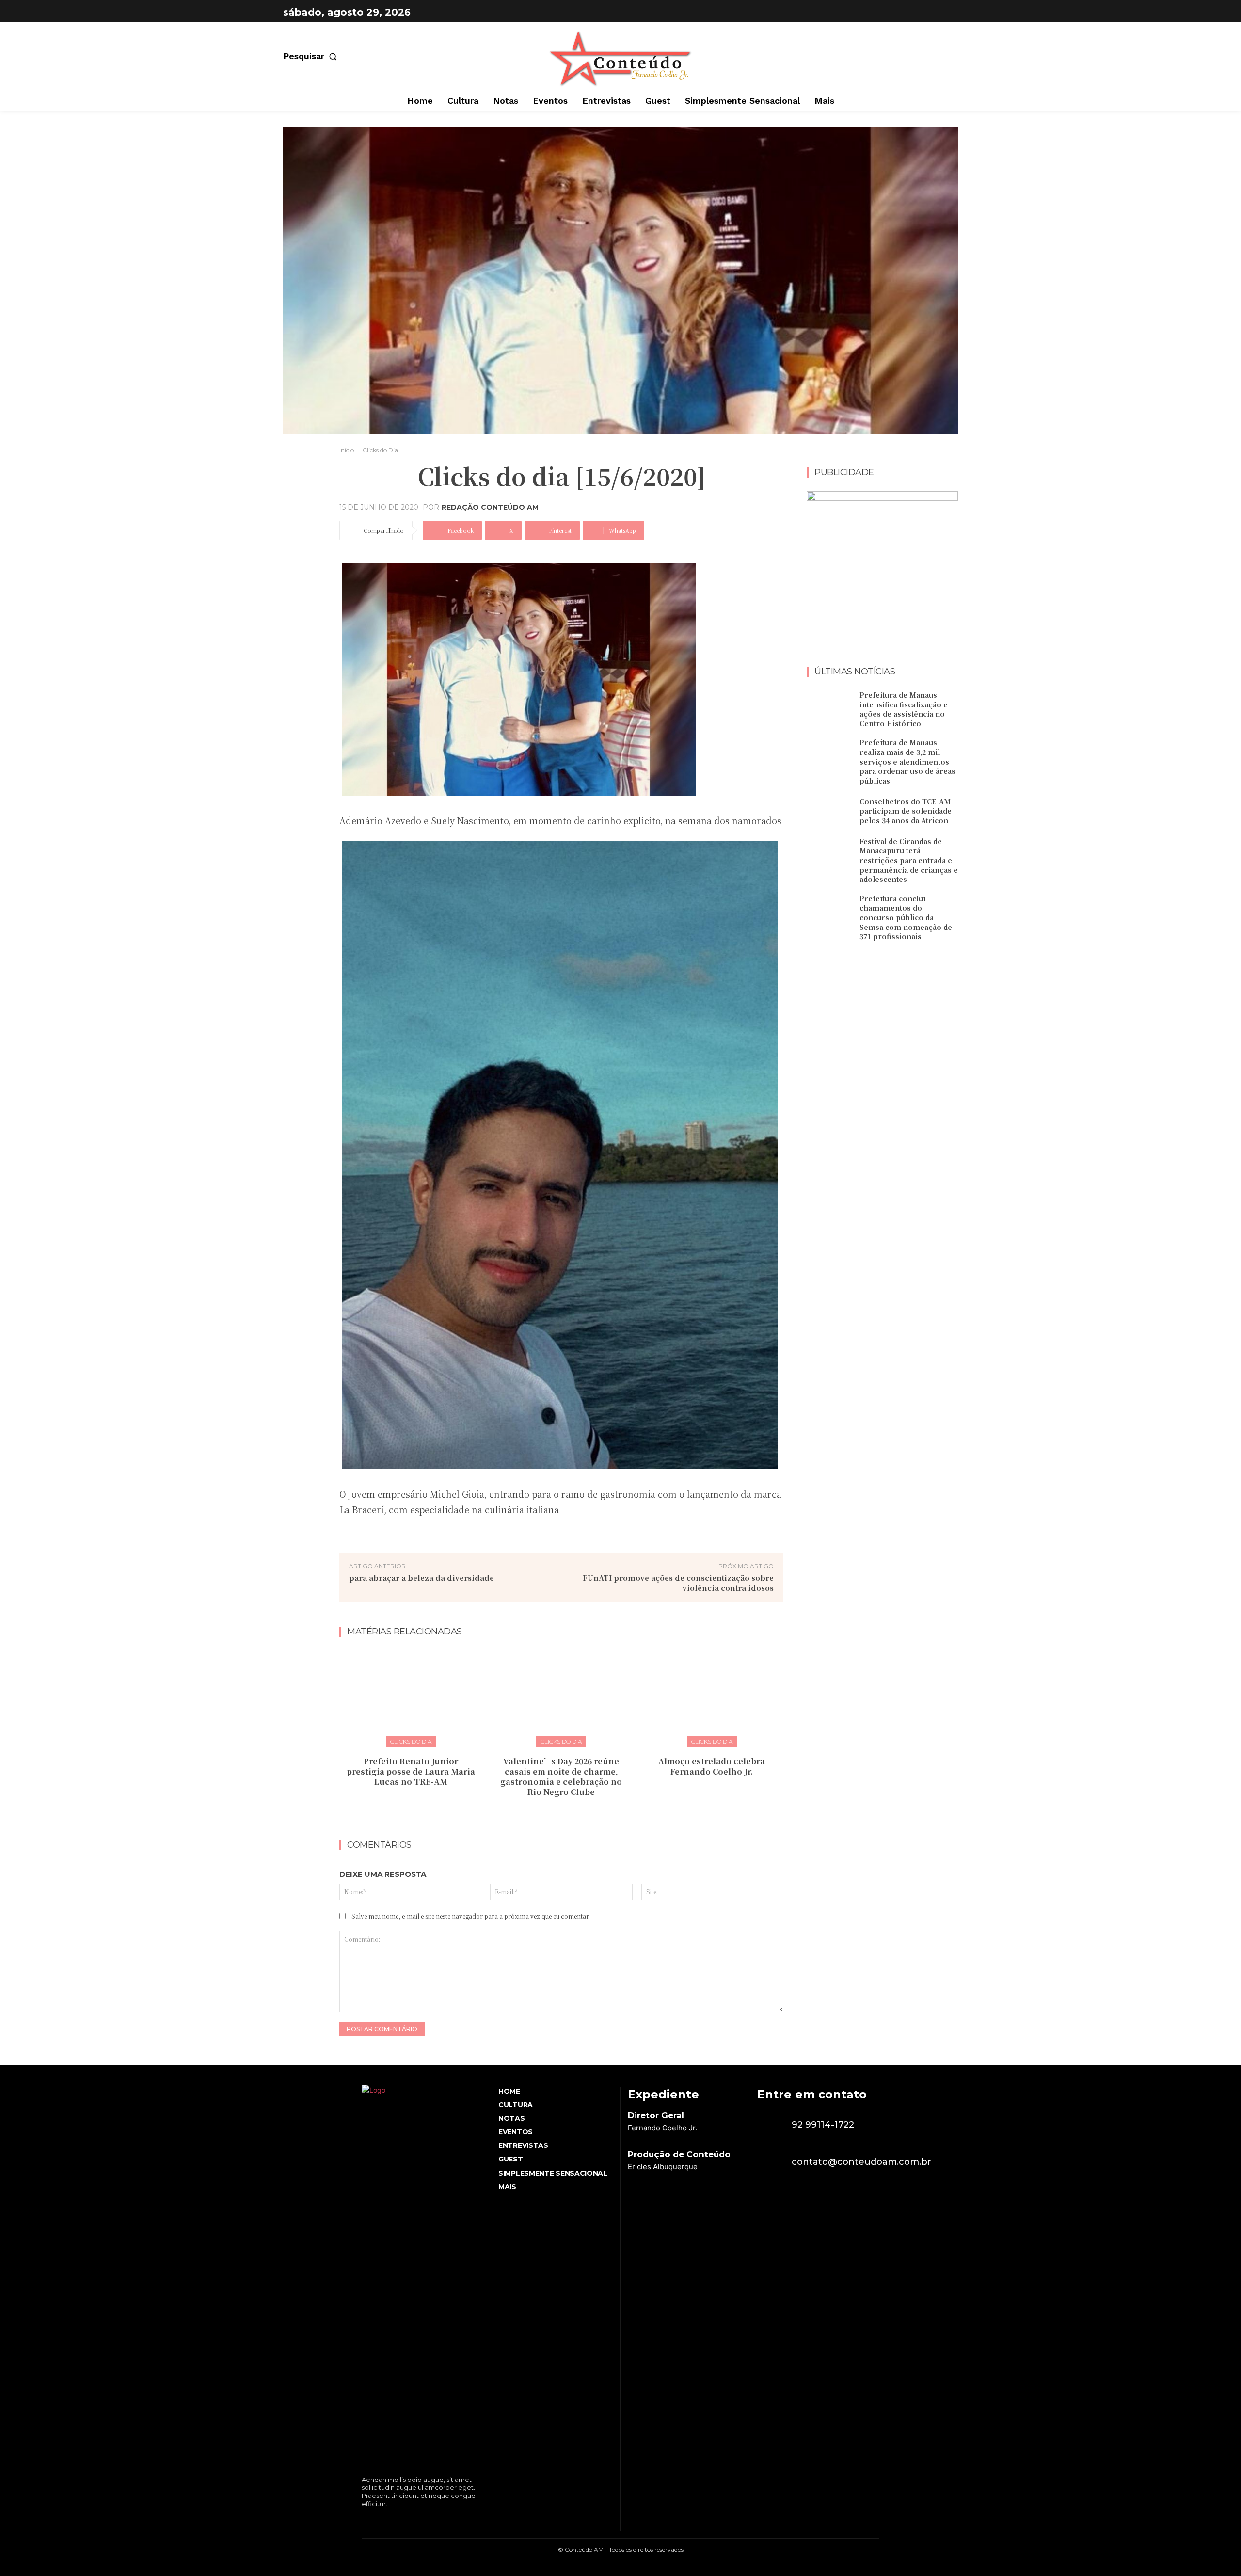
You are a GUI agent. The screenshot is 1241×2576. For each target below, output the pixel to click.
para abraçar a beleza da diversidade (422, 1577)
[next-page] (567, 1813)
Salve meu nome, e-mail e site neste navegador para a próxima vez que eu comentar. (471, 1916)
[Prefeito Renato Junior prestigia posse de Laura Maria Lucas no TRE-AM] (411, 1696)
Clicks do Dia (380, 450)
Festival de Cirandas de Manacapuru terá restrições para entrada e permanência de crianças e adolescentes (909, 860)
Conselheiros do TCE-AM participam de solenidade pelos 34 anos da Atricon (906, 811)
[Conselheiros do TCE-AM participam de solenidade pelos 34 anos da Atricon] (829, 811)
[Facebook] (924, 12)
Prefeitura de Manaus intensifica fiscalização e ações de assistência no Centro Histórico (904, 709)
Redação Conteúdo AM (490, 507)
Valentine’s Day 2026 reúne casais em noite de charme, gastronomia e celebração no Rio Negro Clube (561, 1776)
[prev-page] (552, 1813)
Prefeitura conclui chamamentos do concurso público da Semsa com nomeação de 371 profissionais (906, 917)
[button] (312, 56)
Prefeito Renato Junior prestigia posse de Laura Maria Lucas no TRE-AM (411, 1771)
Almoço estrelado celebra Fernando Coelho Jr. (712, 1766)
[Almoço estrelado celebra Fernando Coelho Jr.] (712, 1696)
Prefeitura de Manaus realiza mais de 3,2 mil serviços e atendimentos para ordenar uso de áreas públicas (907, 761)
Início (347, 450)
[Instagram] (948, 12)
